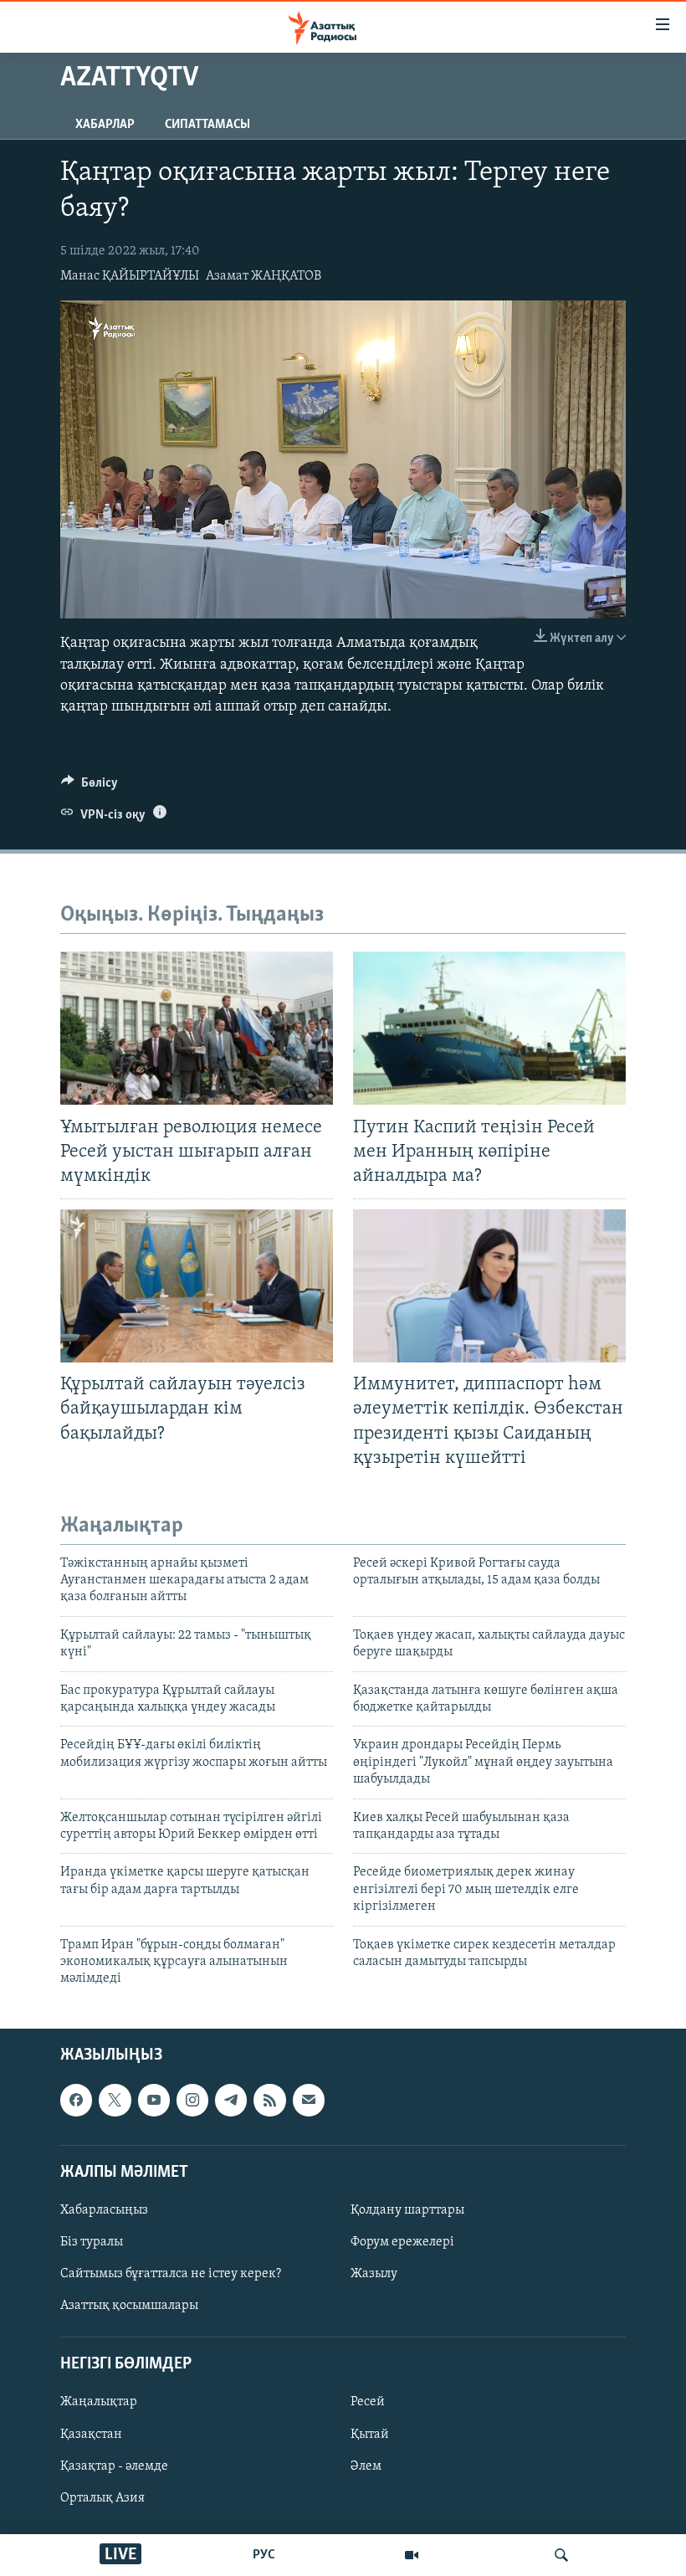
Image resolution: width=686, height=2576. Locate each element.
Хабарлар (105, 125)
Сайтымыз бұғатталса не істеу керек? (171, 2274)
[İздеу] (561, 2555)
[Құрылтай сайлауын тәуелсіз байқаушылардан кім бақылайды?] (197, 1286)
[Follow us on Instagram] (192, 2100)
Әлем (366, 2466)
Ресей (368, 2402)
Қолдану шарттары (407, 2210)
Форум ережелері (402, 2242)
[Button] (90, 787)
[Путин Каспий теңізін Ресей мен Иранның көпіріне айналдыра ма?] (489, 1028)
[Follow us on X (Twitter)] (115, 2100)
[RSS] (269, 2100)
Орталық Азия (102, 2497)
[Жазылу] (309, 2100)
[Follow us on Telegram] (231, 2100)
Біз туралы (92, 2242)
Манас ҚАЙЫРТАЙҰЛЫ (130, 276)
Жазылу (374, 2274)
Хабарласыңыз (104, 2210)
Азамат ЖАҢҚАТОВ (264, 276)
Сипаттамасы (207, 125)
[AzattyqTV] (412, 2555)
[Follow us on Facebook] (76, 2100)
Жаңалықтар (99, 2402)
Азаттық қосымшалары (129, 2306)
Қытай (370, 2434)
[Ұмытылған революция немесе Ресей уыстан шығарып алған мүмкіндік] (197, 1028)
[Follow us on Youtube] (154, 2100)
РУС (264, 2555)
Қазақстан (91, 2434)
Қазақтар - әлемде (114, 2466)
